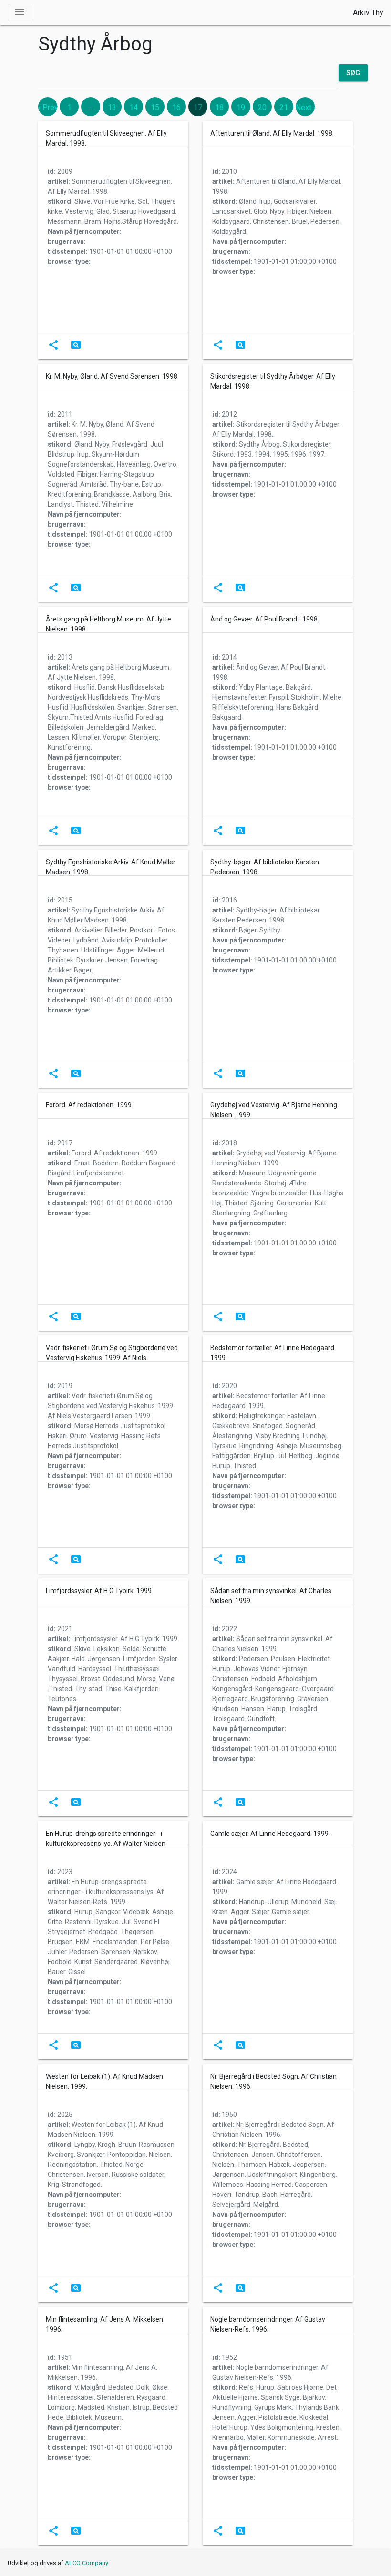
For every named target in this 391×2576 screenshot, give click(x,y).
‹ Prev (48, 107)
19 (241, 107)
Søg (353, 73)
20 (262, 107)
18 (219, 107)
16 (176, 107)
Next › (306, 107)
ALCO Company (87, 2563)
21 (284, 107)
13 (112, 107)
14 (134, 107)
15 (155, 107)
